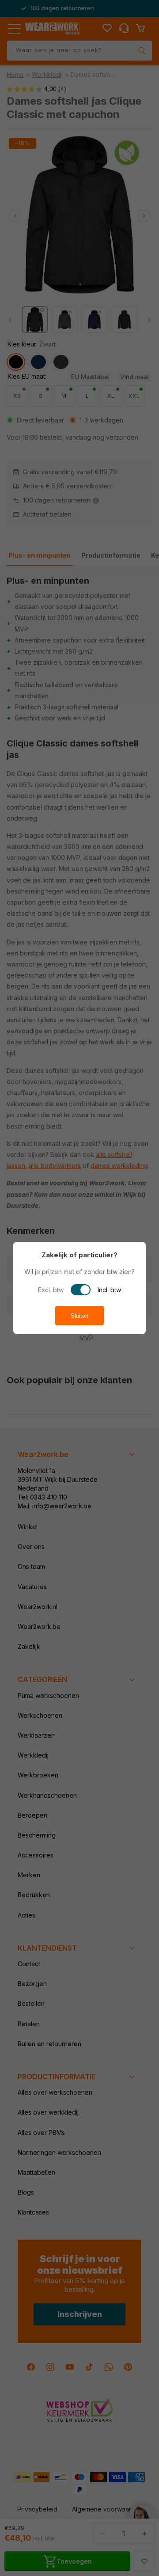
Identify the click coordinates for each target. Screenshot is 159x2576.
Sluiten (79, 1316)
